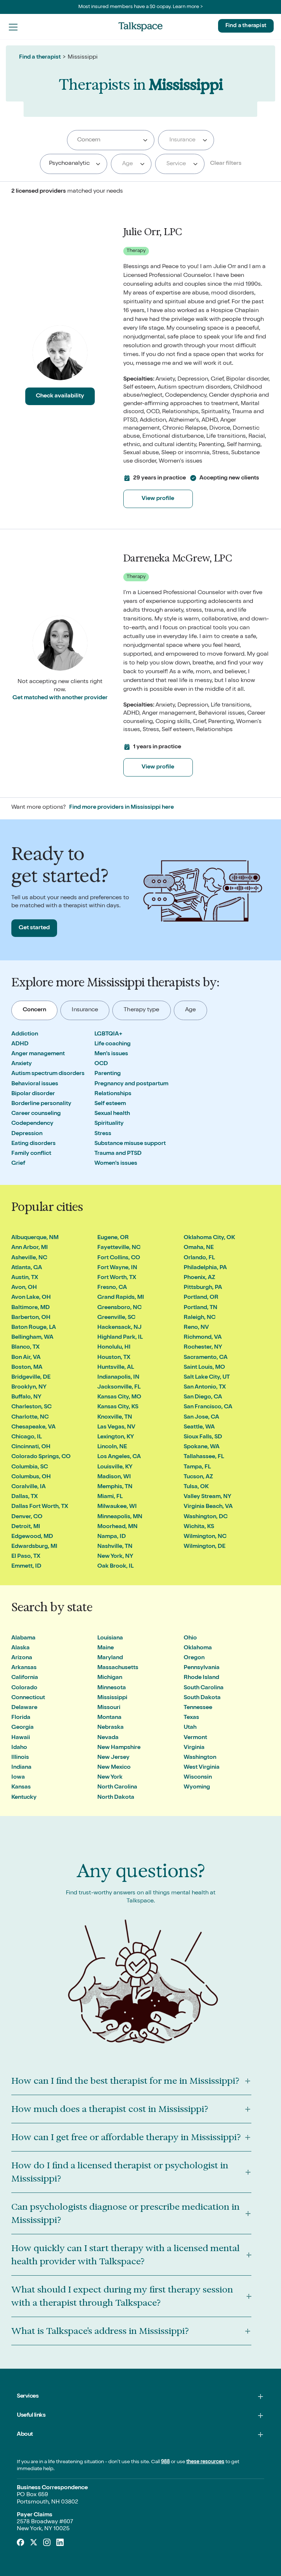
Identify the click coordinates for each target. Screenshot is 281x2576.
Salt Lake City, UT (207, 1378)
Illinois (20, 1758)
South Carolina (204, 1688)
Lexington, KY (116, 1437)
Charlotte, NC (30, 1417)
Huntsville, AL (116, 1368)
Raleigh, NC (200, 1318)
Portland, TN (201, 1308)
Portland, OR (201, 1298)
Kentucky (24, 1798)
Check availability (60, 396)
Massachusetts (118, 1668)
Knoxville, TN (115, 1417)
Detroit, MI (26, 1527)
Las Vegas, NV (116, 1427)
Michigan (110, 1678)
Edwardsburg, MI (34, 1547)
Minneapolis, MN (120, 1517)
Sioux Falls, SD (203, 1437)
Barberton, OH (31, 1318)
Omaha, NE (199, 1248)
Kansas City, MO (119, 1397)
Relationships (113, 1094)
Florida (21, 1718)
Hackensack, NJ (119, 1328)
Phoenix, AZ (199, 1278)
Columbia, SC (30, 1467)
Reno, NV (196, 1328)
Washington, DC (206, 1517)
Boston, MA (27, 1368)
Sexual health (112, 1114)
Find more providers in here (121, 808)
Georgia (23, 1728)
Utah (190, 1728)
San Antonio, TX (205, 1387)
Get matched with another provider (60, 698)
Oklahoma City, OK (209, 1238)
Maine (106, 1648)
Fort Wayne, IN (117, 1268)
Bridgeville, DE (31, 1378)
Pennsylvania (202, 1668)
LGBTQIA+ (108, 1034)
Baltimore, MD (31, 1308)
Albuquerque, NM (35, 1238)
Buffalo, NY (26, 1397)
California (25, 1678)
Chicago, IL (27, 1437)
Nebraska (110, 1728)
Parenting (108, 1074)
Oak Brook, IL (115, 1567)
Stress (103, 1134)
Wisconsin (198, 1778)
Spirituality (109, 1124)
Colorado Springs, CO (41, 1457)
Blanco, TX (25, 1348)
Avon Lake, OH (31, 1298)
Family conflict (31, 1154)
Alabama (23, 1638)
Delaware (24, 1708)
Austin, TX (25, 1278)
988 (165, 2462)
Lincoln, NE (112, 1447)
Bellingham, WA (32, 1338)
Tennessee (198, 1708)
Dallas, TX (25, 1497)
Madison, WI (114, 1477)
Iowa (18, 1778)
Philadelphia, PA (205, 1268)
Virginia (194, 1748)
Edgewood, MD (32, 1537)
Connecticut (28, 1698)
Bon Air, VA (26, 1358)
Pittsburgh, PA (203, 1288)
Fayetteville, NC (119, 1248)
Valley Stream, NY (207, 1497)
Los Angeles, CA (119, 1457)
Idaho (19, 1748)
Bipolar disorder (33, 1094)
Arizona (22, 1658)
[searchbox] (111, 140)
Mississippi (112, 1698)
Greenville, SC (116, 1318)
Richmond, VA (203, 1338)
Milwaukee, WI (117, 1507)
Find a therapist (246, 26)
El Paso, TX (26, 1557)
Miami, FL (110, 1497)
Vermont (195, 1738)
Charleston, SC (31, 1407)
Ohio (190, 1638)
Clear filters (226, 164)
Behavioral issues (35, 1084)
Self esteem (110, 1104)
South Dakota (202, 1698)
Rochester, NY (203, 1348)
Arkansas (24, 1668)
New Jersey (113, 1758)
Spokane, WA (202, 1447)
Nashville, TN (115, 1547)
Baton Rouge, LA (34, 1328)
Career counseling (36, 1114)
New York (110, 1778)
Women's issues (116, 1164)
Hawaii (21, 1738)
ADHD (20, 1044)
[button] (13, 27)
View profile (158, 499)
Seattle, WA (199, 1427)
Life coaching (113, 1044)
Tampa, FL (197, 1467)
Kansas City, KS (118, 1407)
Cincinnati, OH (31, 1447)
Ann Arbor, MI (30, 1248)
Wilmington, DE (205, 1547)
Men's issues (111, 1054)
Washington (200, 1758)
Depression (27, 1134)
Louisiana (110, 1638)
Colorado (24, 1688)
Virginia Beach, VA (208, 1507)
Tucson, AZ (198, 1477)
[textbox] (185, 140)
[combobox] (111, 140)
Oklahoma (198, 1648)
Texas (191, 1718)
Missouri (109, 1708)
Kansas (21, 1787)
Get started (34, 928)
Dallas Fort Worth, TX (40, 1507)
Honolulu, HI (114, 1348)
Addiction (25, 1034)
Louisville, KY (115, 1467)
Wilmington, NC (205, 1537)
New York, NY (115, 1557)
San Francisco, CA (208, 1407)
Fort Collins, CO (119, 1258)
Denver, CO (27, 1517)
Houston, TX (114, 1358)
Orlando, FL (199, 1258)
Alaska (20, 1648)
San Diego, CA (203, 1397)
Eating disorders (33, 1144)
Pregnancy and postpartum (131, 1084)
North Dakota (116, 1798)
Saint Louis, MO (204, 1368)
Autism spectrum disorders (48, 1074)
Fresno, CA (112, 1288)
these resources (205, 2462)
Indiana (21, 1768)
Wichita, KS (199, 1527)
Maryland (110, 1658)
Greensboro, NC (119, 1308)
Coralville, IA (29, 1487)
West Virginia (202, 1768)
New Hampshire (119, 1748)
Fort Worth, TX (117, 1278)
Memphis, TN (115, 1487)
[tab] (35, 1010)
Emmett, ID (26, 1567)
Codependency (32, 1124)
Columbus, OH (31, 1477)
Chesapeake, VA (33, 1427)
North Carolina (117, 1787)
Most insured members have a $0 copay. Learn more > (141, 7)
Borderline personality (41, 1104)
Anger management (38, 1054)
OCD (101, 1064)
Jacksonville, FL (119, 1387)
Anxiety (22, 1064)
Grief (18, 1164)
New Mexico (114, 1768)
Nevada (108, 1738)
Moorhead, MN (117, 1527)
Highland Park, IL (120, 1338)
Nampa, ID (112, 1537)
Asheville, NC (29, 1258)
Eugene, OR (113, 1238)
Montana (109, 1718)
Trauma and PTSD (118, 1154)
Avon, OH (24, 1288)
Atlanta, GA (27, 1268)
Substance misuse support (130, 1144)
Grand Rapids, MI (121, 1298)
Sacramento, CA (206, 1358)
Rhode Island (201, 1678)
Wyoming (197, 1787)
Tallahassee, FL (204, 1457)
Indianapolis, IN (118, 1378)
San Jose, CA (201, 1417)
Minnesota (112, 1688)
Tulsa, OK (196, 1487)
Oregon (194, 1658)
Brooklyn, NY (29, 1387)
